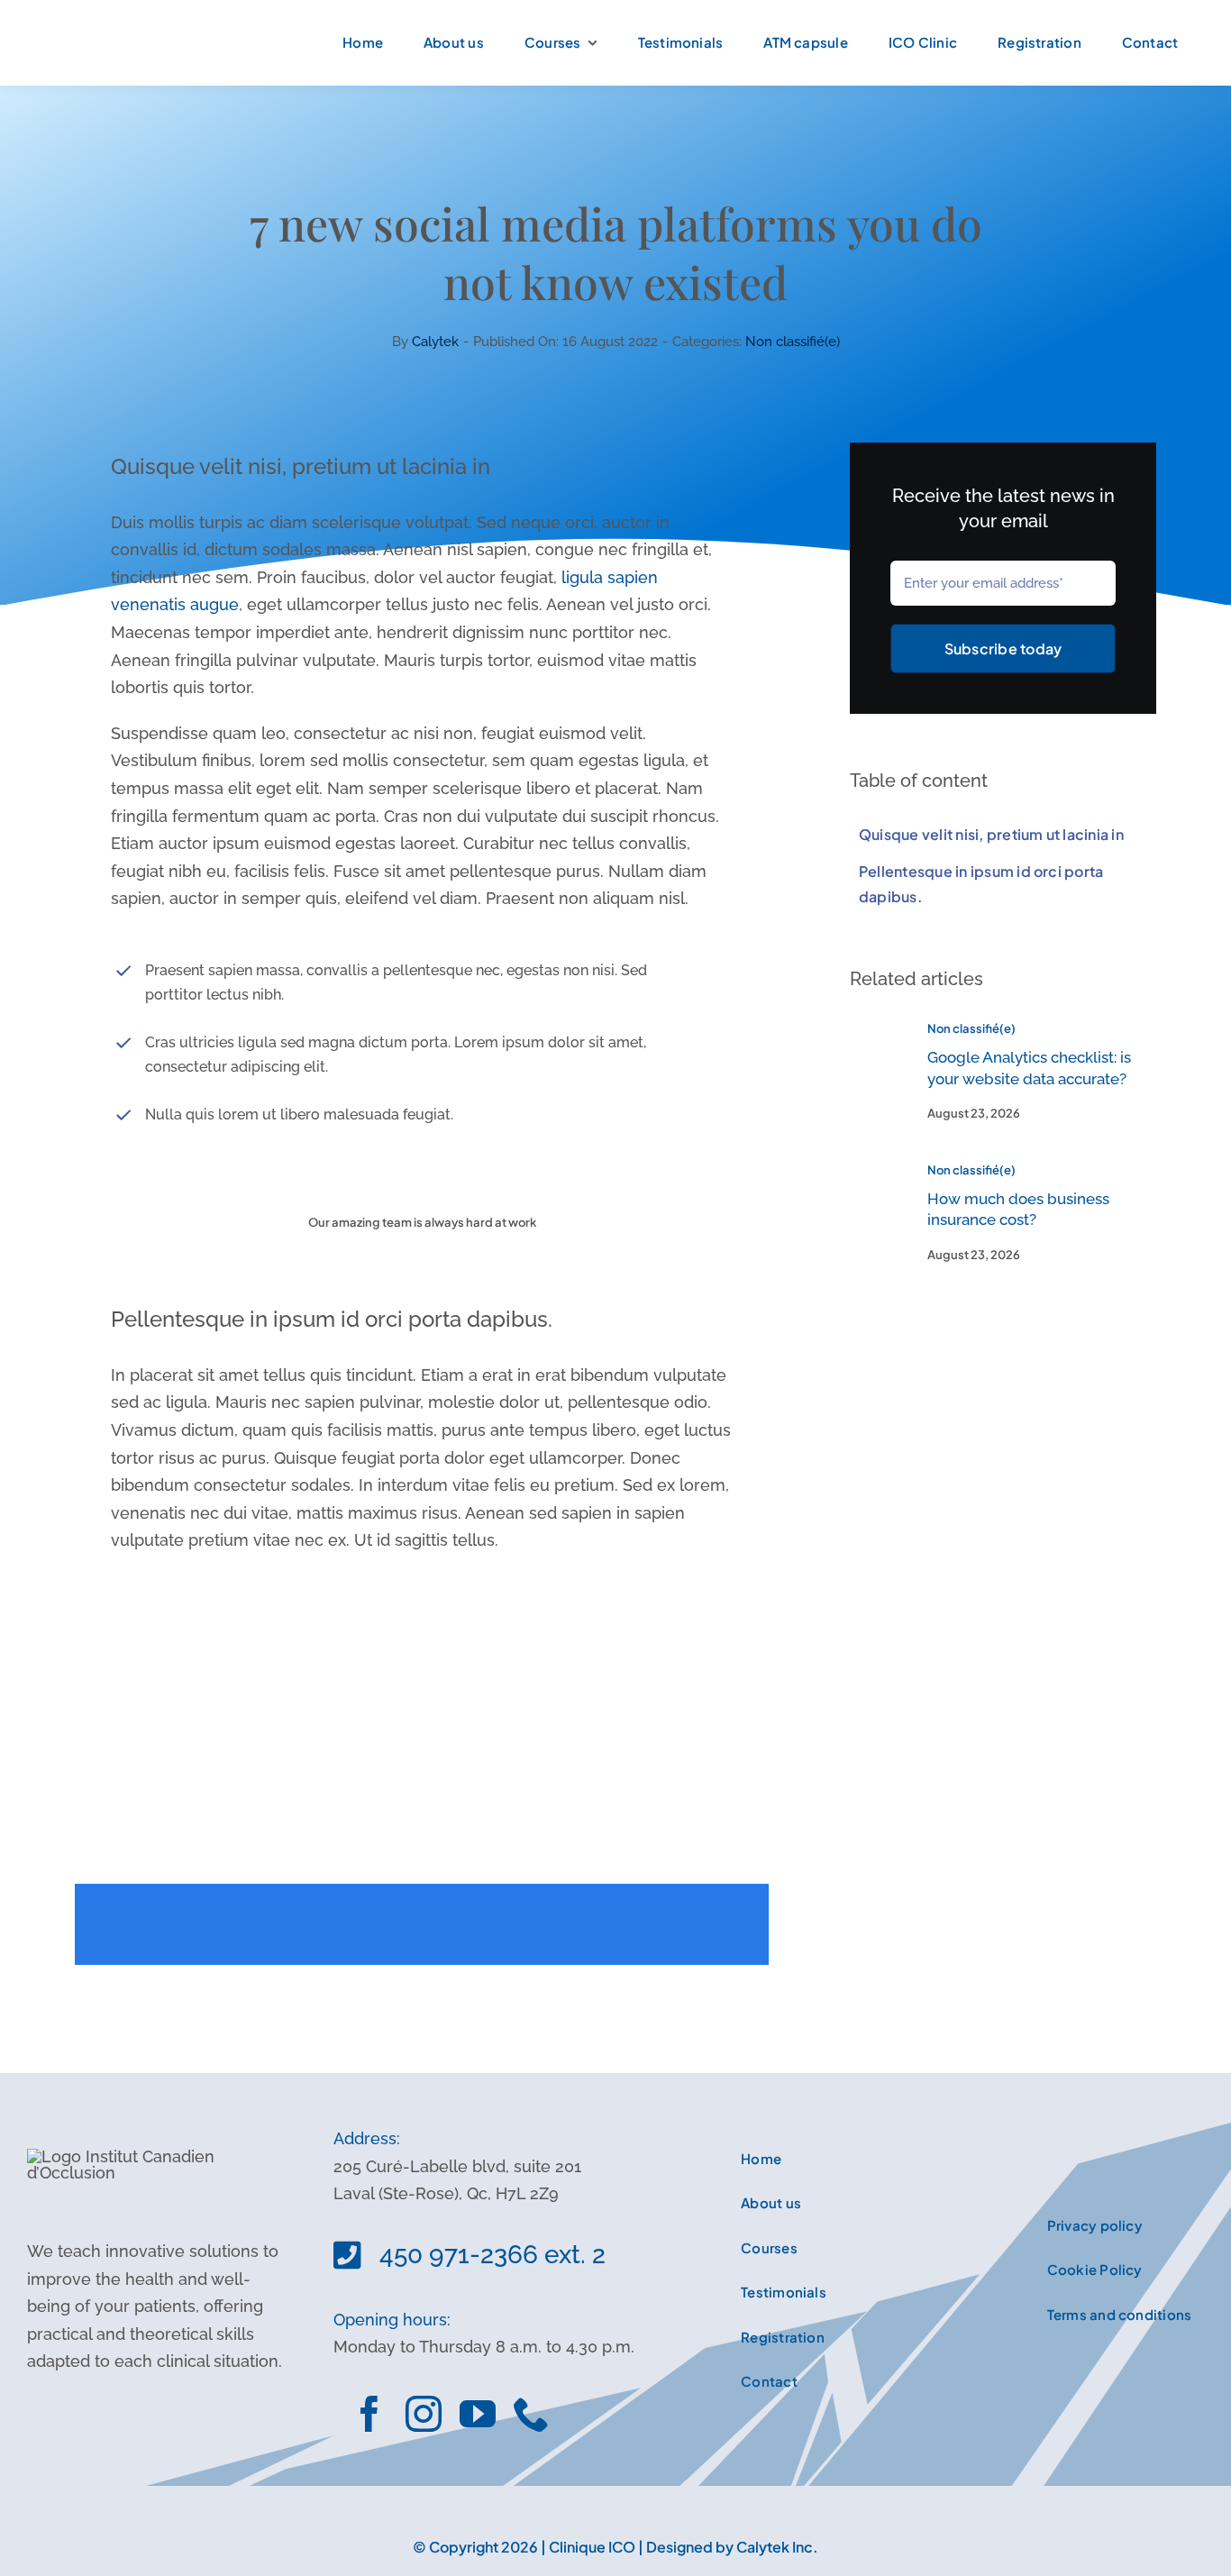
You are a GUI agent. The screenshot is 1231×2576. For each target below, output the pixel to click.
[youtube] (478, 2414)
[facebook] (369, 2414)
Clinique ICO (593, 2547)
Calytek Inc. (777, 2547)
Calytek (435, 342)
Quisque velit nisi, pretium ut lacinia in (991, 834)
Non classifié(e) (793, 342)
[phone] (532, 2414)
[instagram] (424, 2414)
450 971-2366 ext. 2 (492, 2255)
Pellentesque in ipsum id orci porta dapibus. (981, 883)
